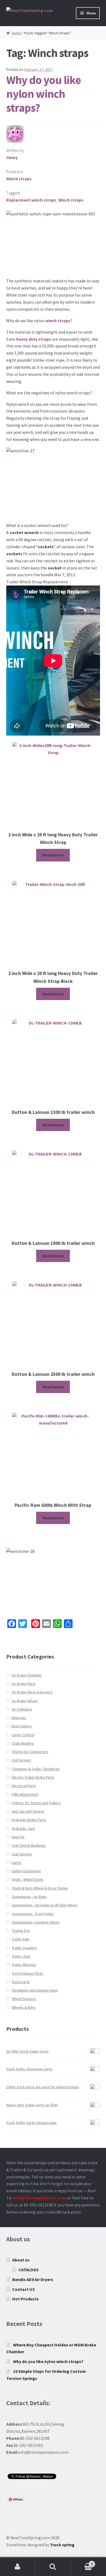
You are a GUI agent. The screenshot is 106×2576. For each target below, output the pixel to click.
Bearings (19, 1718)
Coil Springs (21, 1760)
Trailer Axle (21, 1939)
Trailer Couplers (24, 1948)
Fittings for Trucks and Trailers (36, 1803)
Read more (53, 855)
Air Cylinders (22, 1709)
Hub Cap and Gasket (28, 1811)
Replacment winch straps (31, 200)
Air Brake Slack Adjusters (32, 1692)
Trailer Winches (24, 1965)
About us (21, 2260)
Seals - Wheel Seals (27, 1879)
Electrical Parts (24, 1786)
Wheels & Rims (24, 2007)
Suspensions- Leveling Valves (36, 1922)
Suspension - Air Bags (29, 1897)
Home (16, 33)
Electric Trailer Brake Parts (33, 1777)
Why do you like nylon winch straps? (44, 94)
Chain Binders (23, 1743)
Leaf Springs (22, 1854)
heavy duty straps (34, 339)
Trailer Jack (21, 1956)
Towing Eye (21, 1931)
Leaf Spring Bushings (29, 1845)
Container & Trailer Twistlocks (36, 1769)
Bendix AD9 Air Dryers (33, 2279)
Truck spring (62, 2545)
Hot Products (26, 2299)
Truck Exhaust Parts (27, 1973)
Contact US (24, 2289)
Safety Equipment (26, 1871)
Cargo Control (23, 1735)
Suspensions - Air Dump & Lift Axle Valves (45, 1905)
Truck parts (21, 1982)
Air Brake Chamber (27, 1675)
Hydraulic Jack (23, 1828)
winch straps (58, 321)
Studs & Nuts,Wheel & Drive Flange (40, 1888)
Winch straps (19, 179)
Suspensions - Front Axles (33, 1914)
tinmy (12, 157)
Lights (17, 1862)
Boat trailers (22, 1726)
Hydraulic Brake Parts (29, 1820)
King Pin (18, 1837)
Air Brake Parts (24, 1684)
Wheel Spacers (24, 1999)
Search (53, 2567)
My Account (18, 2567)
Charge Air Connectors (30, 1752)
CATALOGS (29, 2270)
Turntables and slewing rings (35, 1990)
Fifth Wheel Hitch (25, 1794)
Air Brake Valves (25, 1701)
